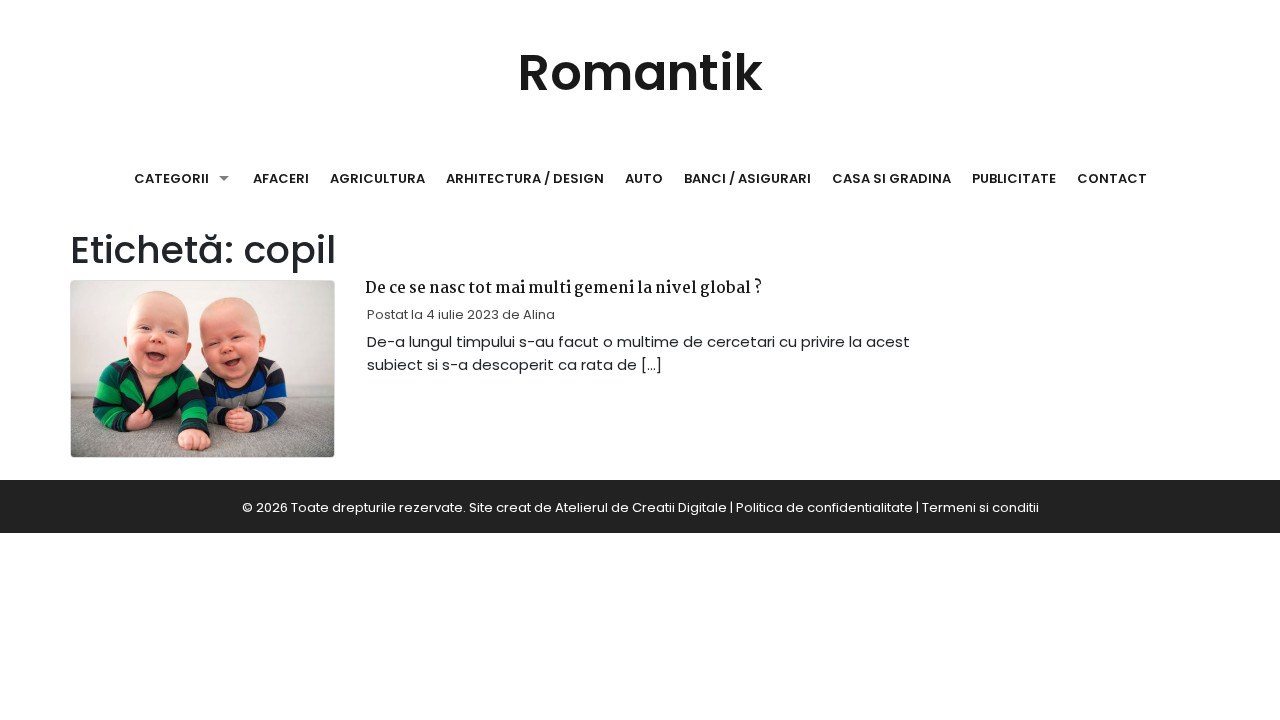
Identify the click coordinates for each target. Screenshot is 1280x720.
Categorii (171, 178)
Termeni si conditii (980, 507)
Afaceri (281, 178)
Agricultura (377, 178)
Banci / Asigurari (747, 178)
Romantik (640, 72)
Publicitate (1014, 178)
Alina (539, 314)
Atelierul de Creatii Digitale (641, 507)
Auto (644, 178)
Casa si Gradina (891, 178)
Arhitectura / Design (525, 178)
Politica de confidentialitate (824, 507)
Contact (1112, 178)
